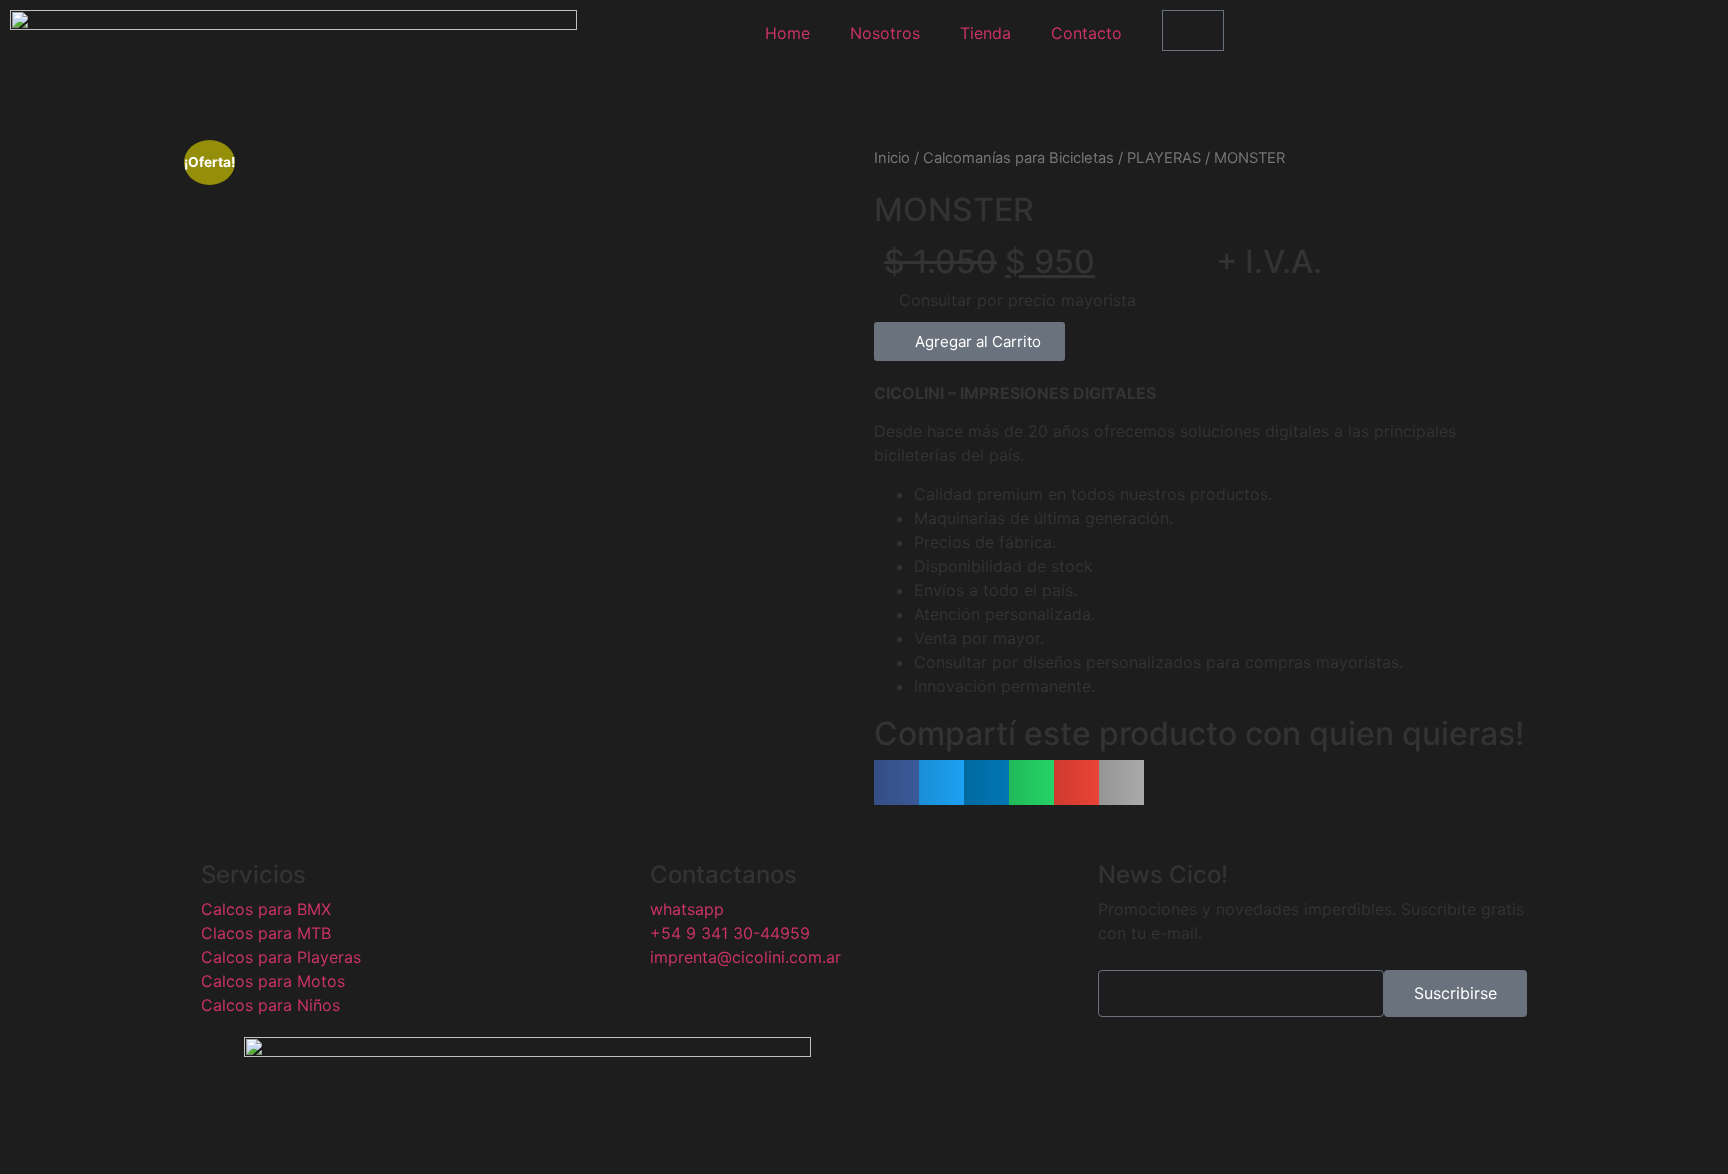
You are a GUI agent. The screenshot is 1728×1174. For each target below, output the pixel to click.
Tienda (985, 33)
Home (787, 33)
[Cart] (1193, 30)
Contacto (1086, 33)
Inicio (892, 158)
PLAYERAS (1164, 158)
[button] (969, 341)
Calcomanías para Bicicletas (1018, 158)
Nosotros (885, 33)
